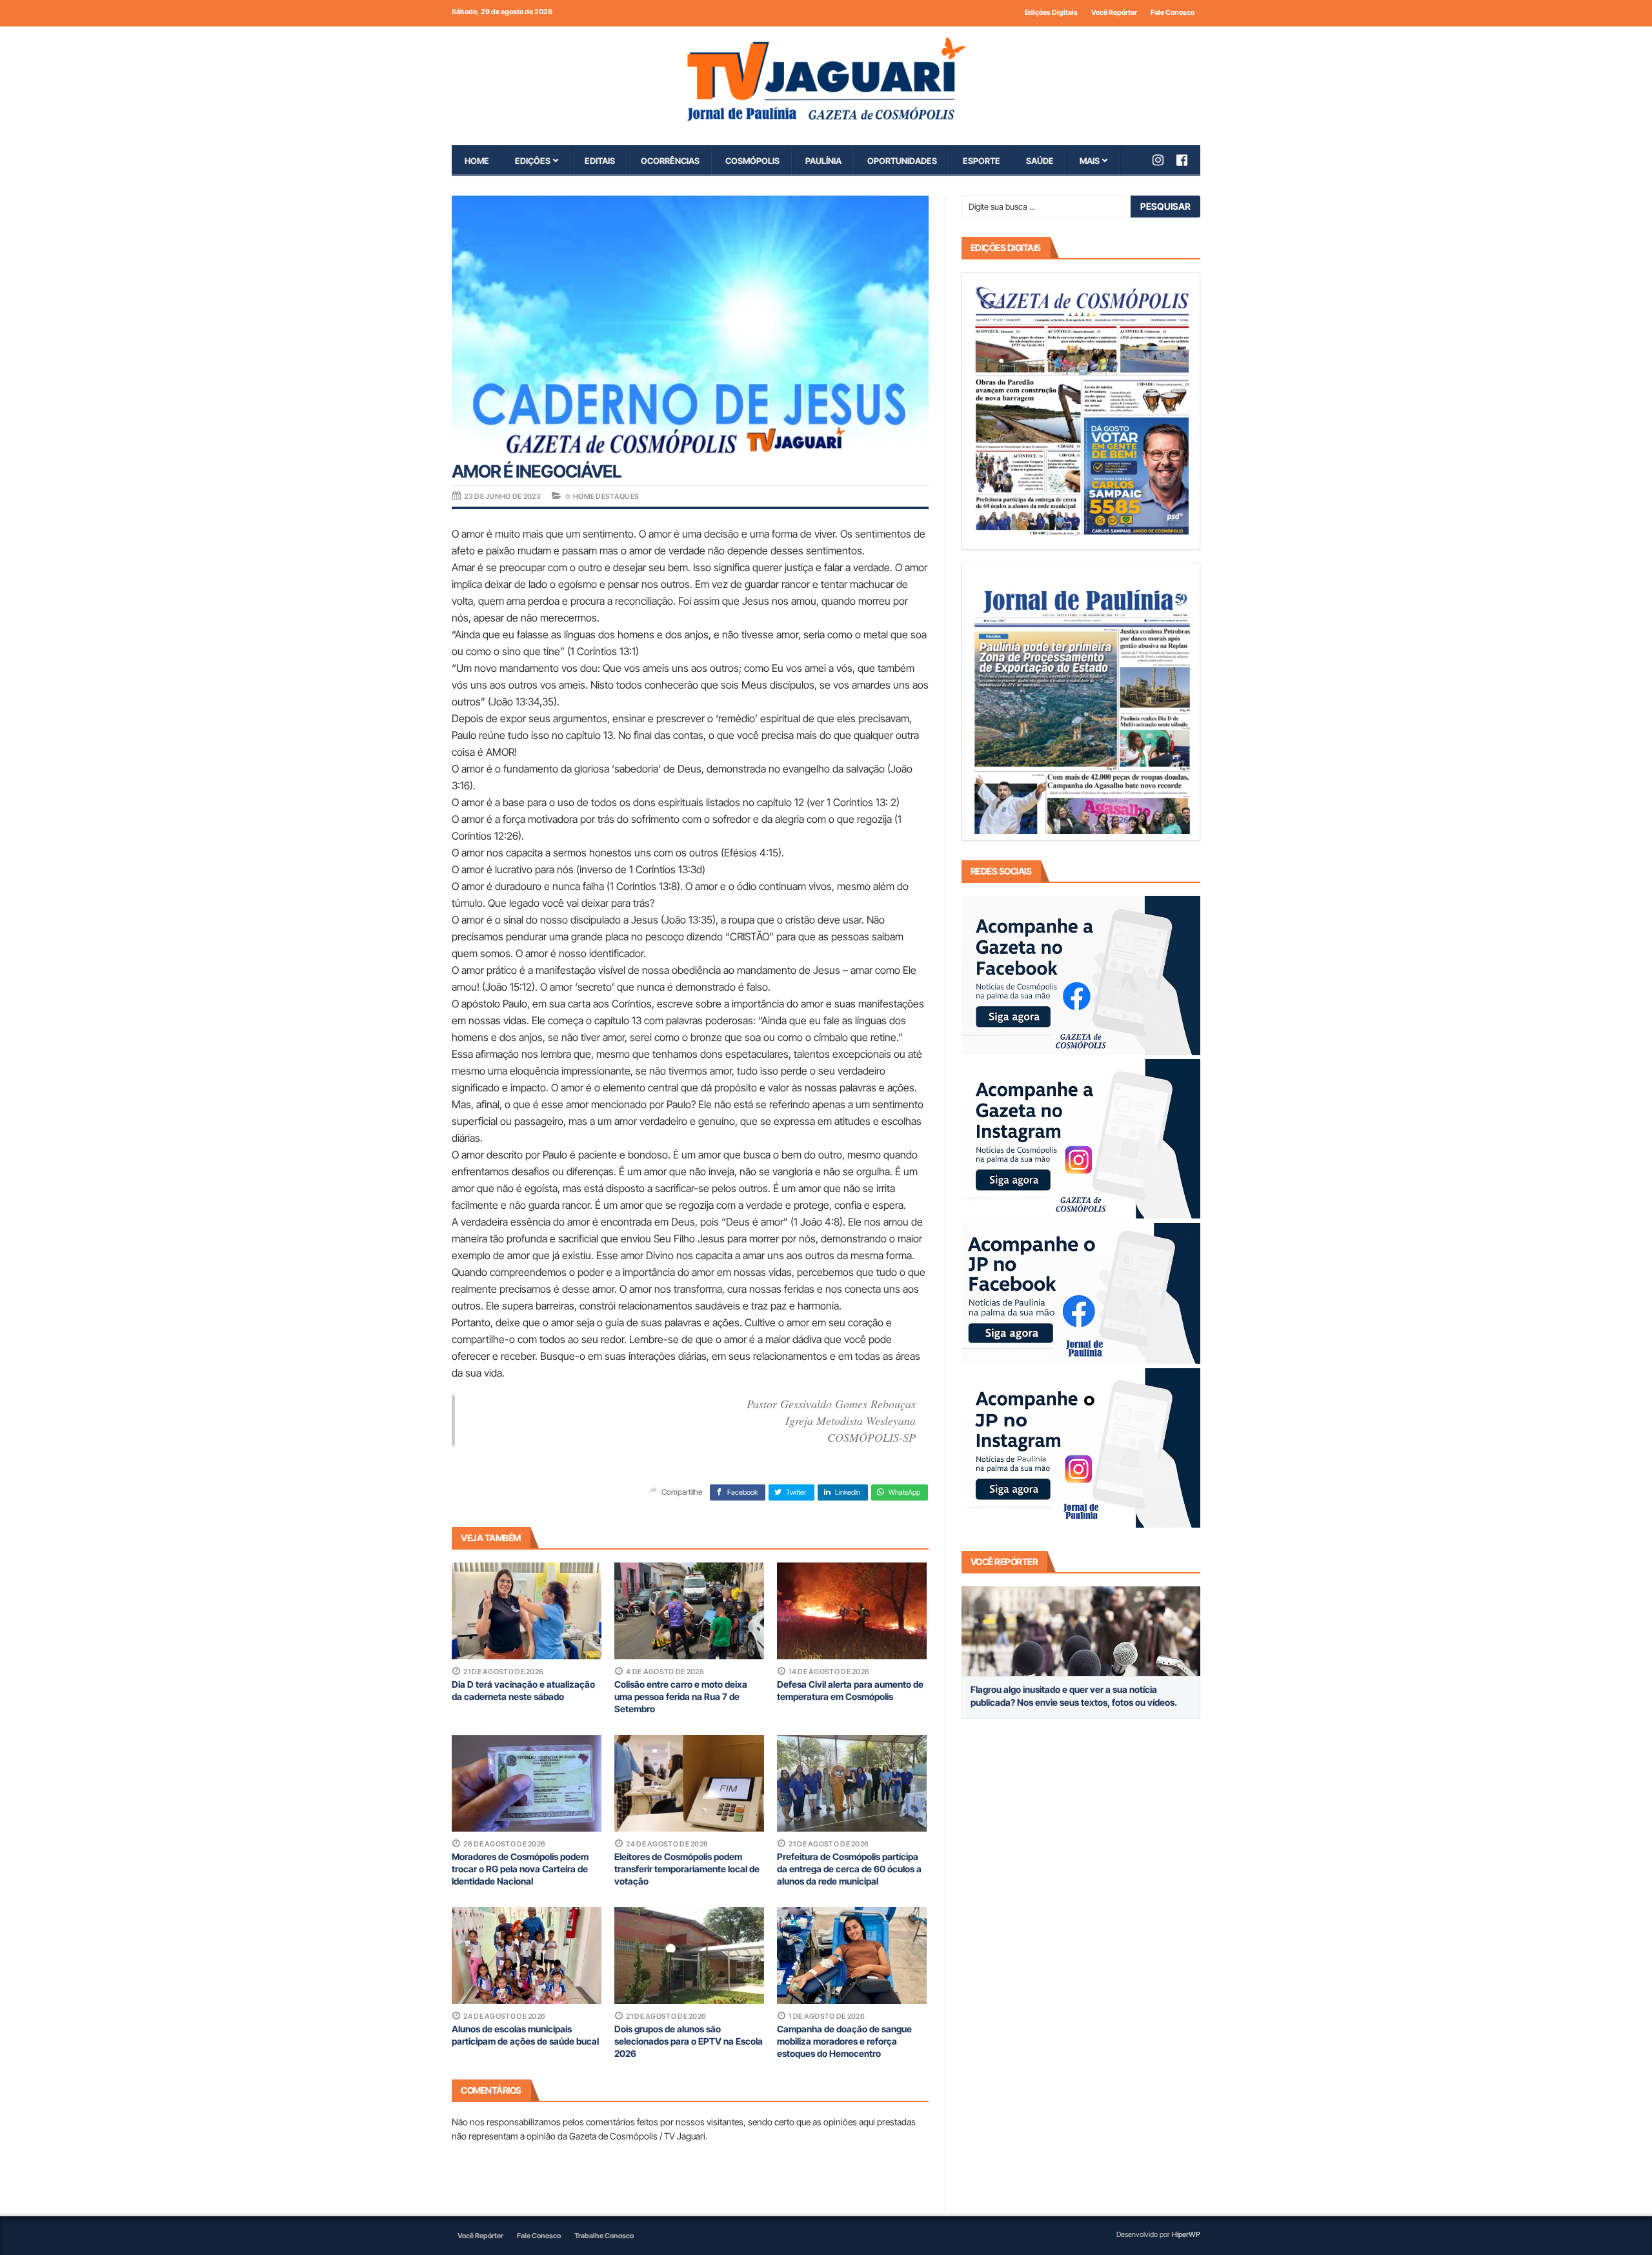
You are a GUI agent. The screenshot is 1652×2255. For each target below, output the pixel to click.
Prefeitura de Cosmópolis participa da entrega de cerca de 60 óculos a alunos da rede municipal (849, 1869)
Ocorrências (670, 161)
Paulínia (823, 161)
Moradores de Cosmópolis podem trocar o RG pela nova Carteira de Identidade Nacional (520, 1869)
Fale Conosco (1173, 12)
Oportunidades (902, 161)
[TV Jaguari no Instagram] (1164, 160)
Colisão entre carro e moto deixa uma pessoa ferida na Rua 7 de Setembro (681, 1696)
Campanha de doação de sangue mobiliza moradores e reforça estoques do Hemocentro (844, 2041)
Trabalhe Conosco (604, 2236)
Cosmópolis (752, 161)
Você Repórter (1114, 12)
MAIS (1090, 161)
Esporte (982, 161)
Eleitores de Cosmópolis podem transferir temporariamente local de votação (687, 1869)
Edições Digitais (1051, 12)
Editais (600, 161)
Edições (533, 161)
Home (477, 161)
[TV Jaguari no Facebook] (1188, 160)
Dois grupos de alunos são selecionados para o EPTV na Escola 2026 (689, 2041)
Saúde (1040, 161)
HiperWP (1186, 2234)
